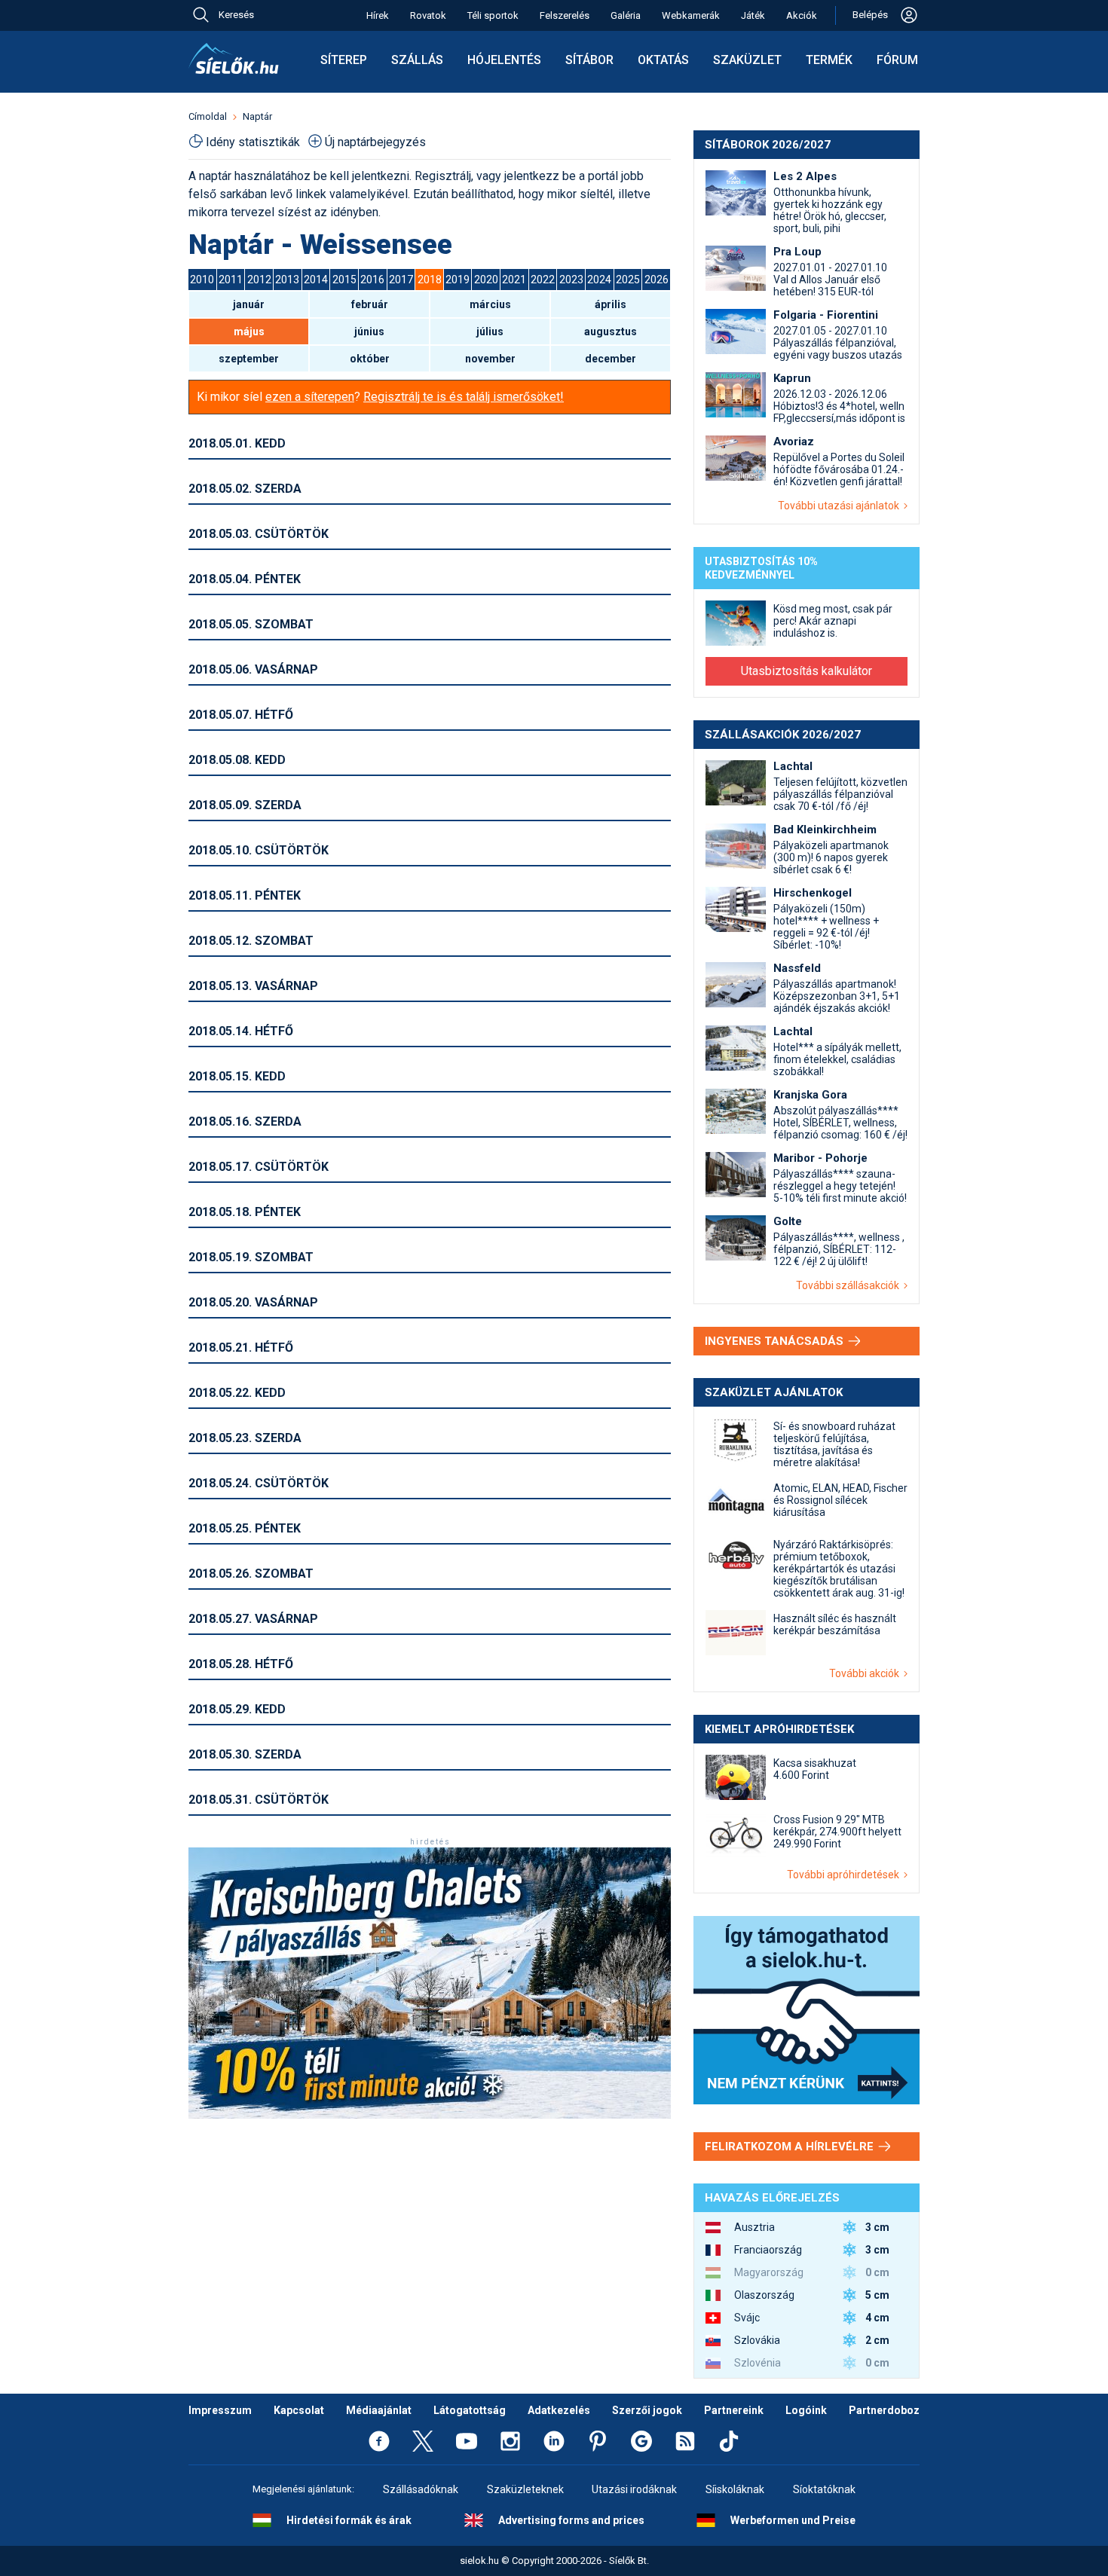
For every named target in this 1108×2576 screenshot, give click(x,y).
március (490, 304)
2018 (430, 280)
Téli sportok (493, 15)
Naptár (257, 116)
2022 (543, 280)
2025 (628, 280)
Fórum (897, 60)
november (490, 359)
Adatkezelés (559, 2410)
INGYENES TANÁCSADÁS (776, 1341)
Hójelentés (504, 60)
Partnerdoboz (884, 2410)
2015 (344, 280)
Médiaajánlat (379, 2410)
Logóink (806, 2410)
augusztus (611, 332)
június (369, 332)
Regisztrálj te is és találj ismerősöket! (464, 397)
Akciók (802, 15)
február (370, 304)
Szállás (417, 60)
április (611, 304)
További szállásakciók (850, 1285)
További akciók (866, 1673)
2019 (458, 280)
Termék (829, 60)
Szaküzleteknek (525, 2489)
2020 (486, 280)
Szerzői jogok (647, 2410)
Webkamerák (691, 15)
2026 (657, 280)
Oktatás (663, 60)
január (249, 304)
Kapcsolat (299, 2410)
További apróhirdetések (845, 1875)
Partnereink (734, 2410)
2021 (514, 280)
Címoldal (208, 116)
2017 (401, 280)
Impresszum (220, 2410)
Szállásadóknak (421, 2489)
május (249, 332)
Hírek (378, 15)
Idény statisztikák (253, 142)
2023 (571, 280)
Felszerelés (565, 15)
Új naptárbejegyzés (375, 142)
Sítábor (589, 60)
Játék (753, 15)
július (490, 332)
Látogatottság (470, 2410)
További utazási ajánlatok (841, 506)
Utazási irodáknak (634, 2489)
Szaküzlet (747, 60)
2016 (372, 280)
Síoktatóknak (824, 2489)
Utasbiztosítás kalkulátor (807, 671)
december (611, 359)
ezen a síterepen (310, 397)
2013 (287, 280)
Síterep (344, 60)
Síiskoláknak (735, 2489)
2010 (202, 280)
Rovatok (428, 15)
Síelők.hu (234, 59)
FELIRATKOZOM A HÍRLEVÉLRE (791, 2147)
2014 (316, 280)
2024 (599, 280)
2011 (231, 280)
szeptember (249, 359)
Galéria (626, 15)
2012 (259, 280)
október (370, 359)
